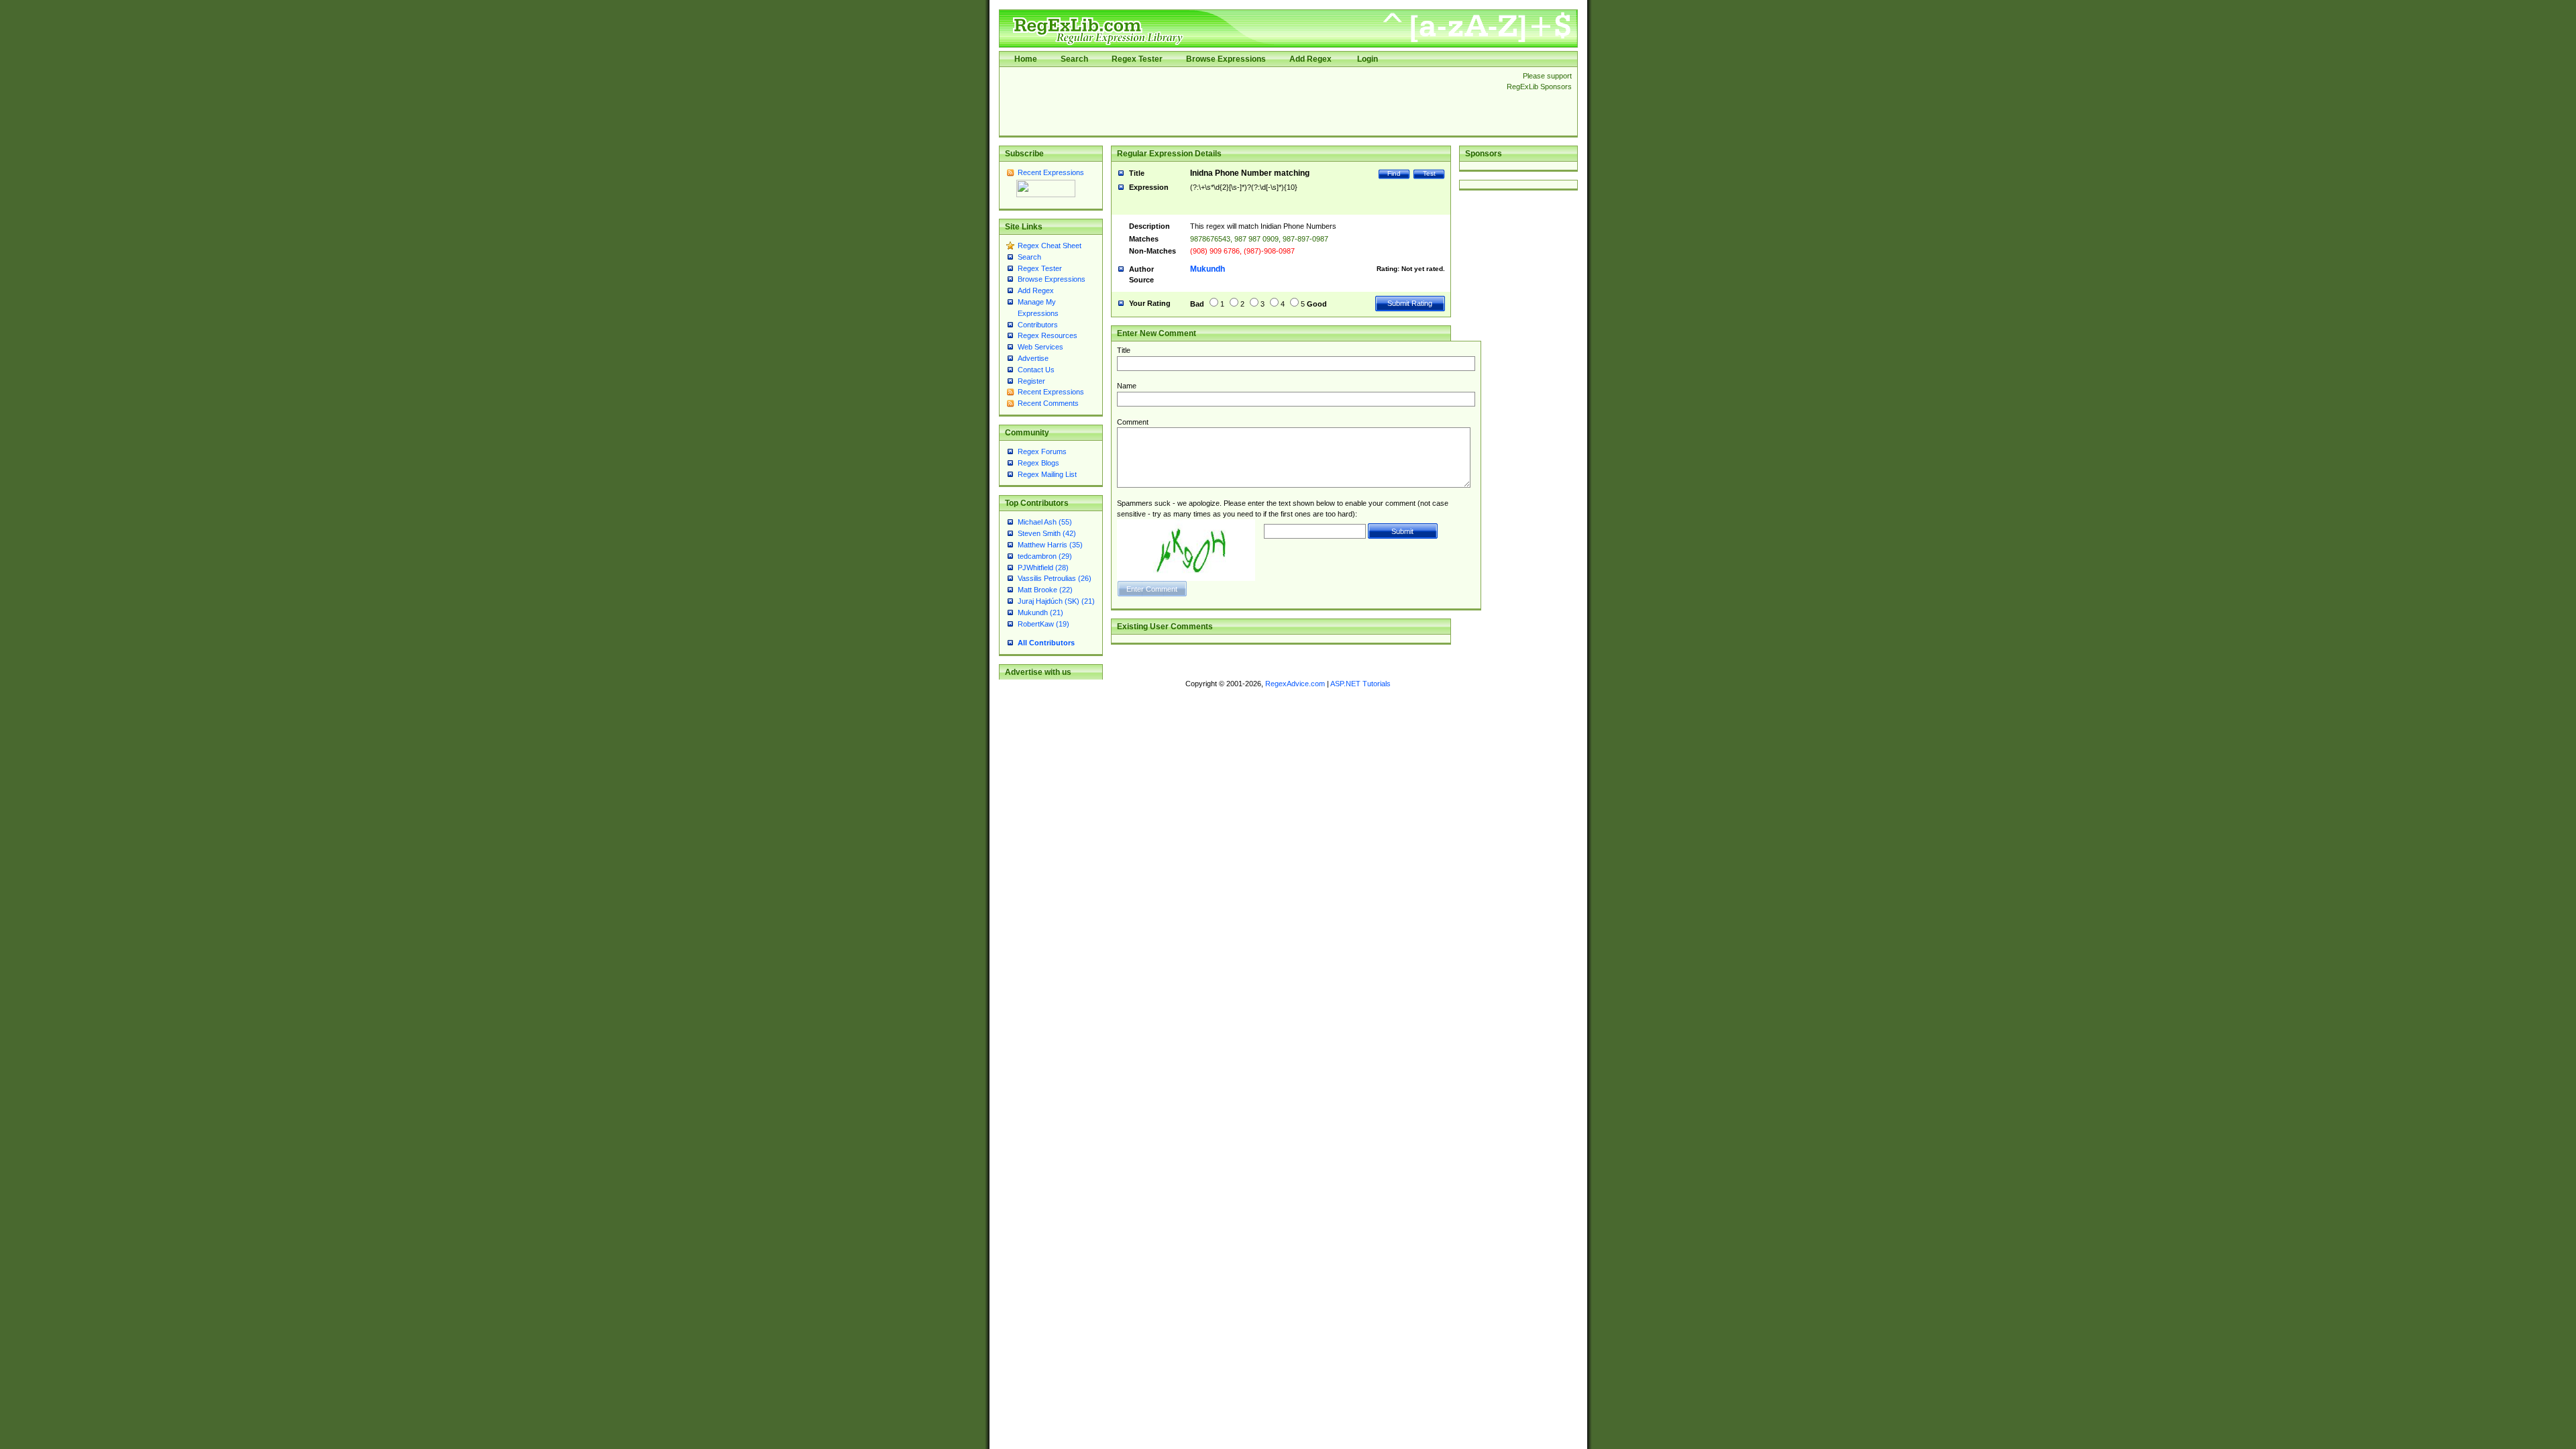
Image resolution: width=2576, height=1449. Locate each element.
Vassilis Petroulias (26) (1055, 578)
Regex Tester (1137, 59)
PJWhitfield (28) (1043, 568)
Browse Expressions (1226, 59)
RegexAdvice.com (1295, 684)
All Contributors (1046, 643)
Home (1026, 59)
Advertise (1033, 358)
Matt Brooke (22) (1045, 590)
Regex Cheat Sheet (1050, 246)
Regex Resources (1048, 335)
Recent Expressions (1051, 172)
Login (1367, 59)
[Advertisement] (1249, 101)
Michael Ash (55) (1045, 522)
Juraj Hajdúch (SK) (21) (1056, 601)
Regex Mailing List (1047, 474)
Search (1074, 59)
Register (1031, 381)
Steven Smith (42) (1047, 533)
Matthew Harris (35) (1050, 545)
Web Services (1040, 347)
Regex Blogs (1038, 463)
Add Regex (1310, 59)
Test (1429, 173)
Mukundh (1207, 269)
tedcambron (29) (1045, 556)
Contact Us (1036, 370)
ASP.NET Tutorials (1360, 684)
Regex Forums (1042, 451)
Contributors (1038, 325)
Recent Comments (1048, 403)
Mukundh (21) (1040, 612)
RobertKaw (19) (1043, 624)
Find (1394, 173)
